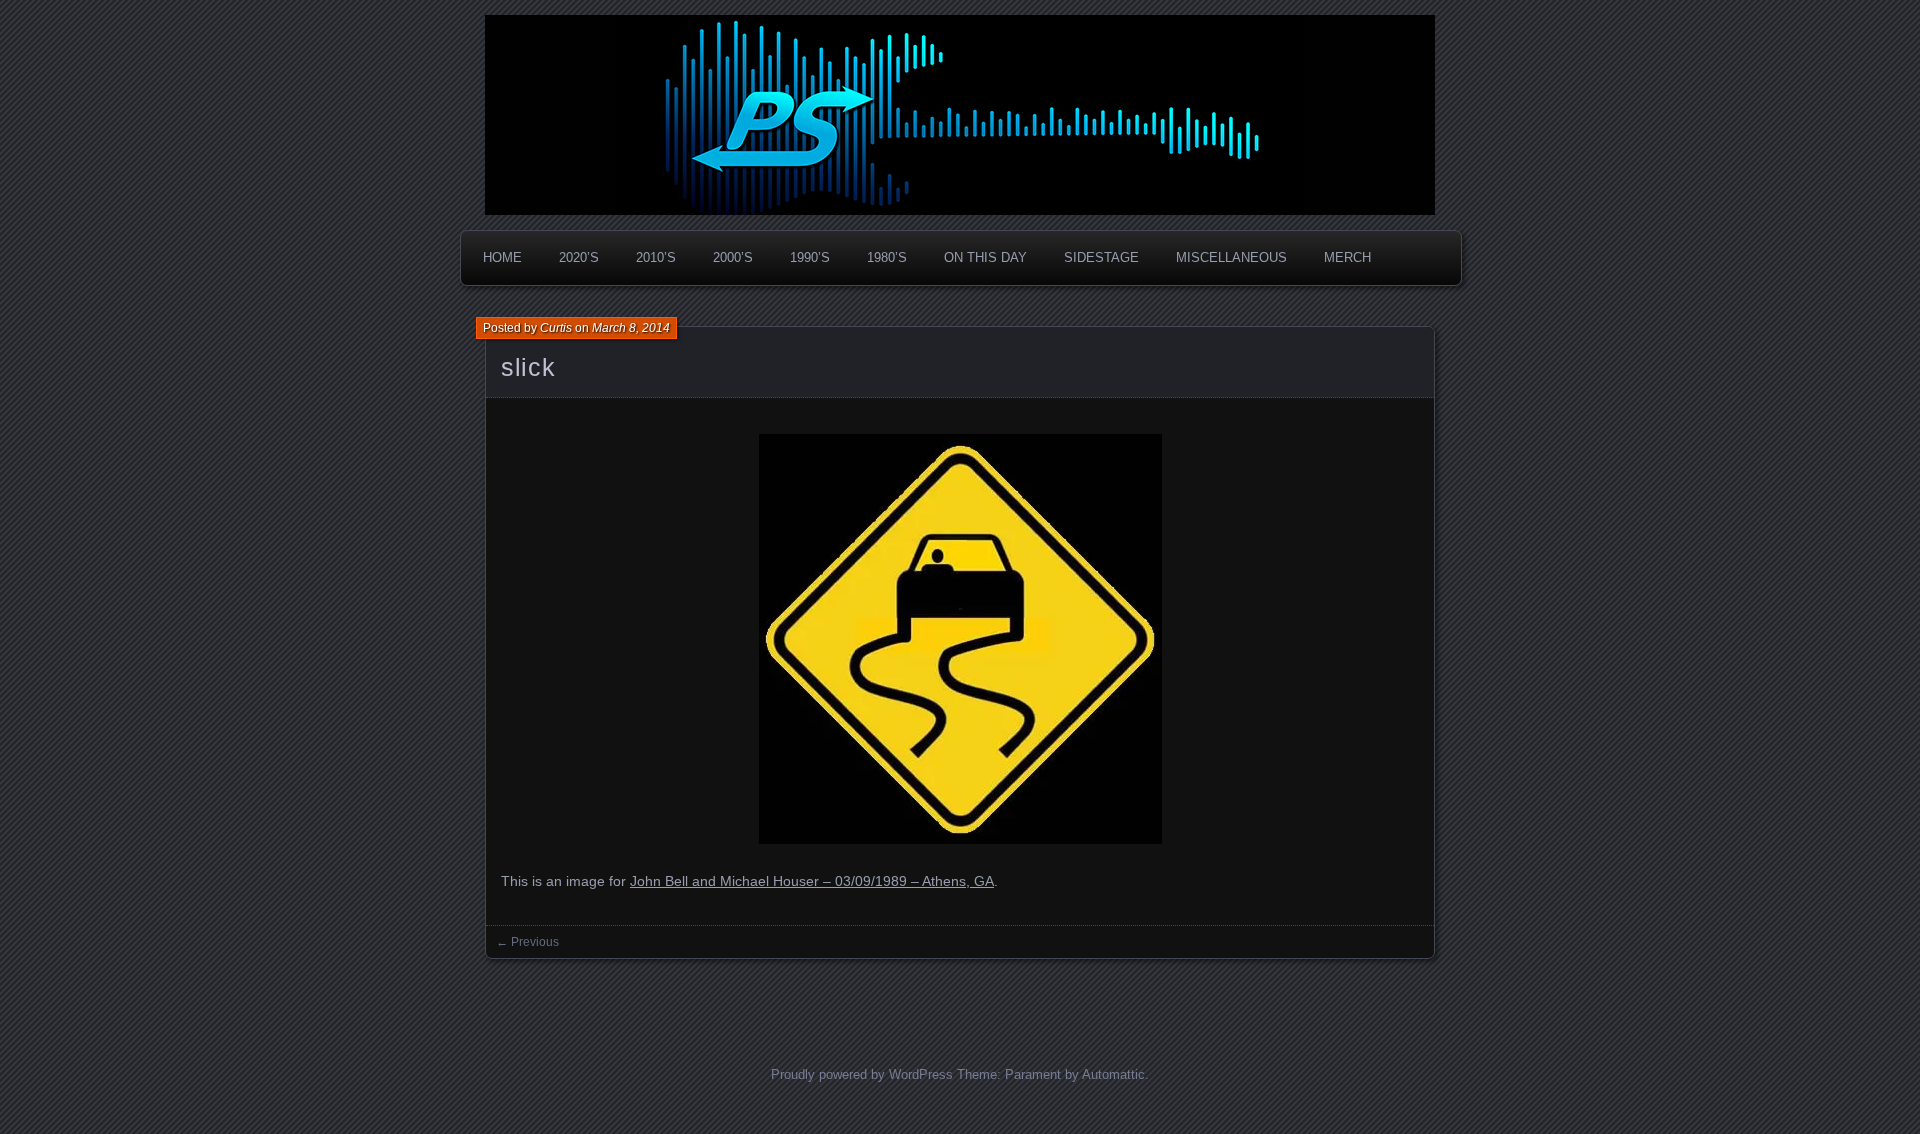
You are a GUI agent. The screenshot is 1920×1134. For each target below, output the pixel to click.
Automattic (1113, 1074)
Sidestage (1101, 257)
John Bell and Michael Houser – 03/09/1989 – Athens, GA (812, 881)
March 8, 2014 (631, 328)
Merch (1347, 257)
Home (502, 257)
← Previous (527, 942)
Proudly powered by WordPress (862, 1074)
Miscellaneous (1231, 257)
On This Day (985, 257)
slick (528, 367)
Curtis (556, 328)
